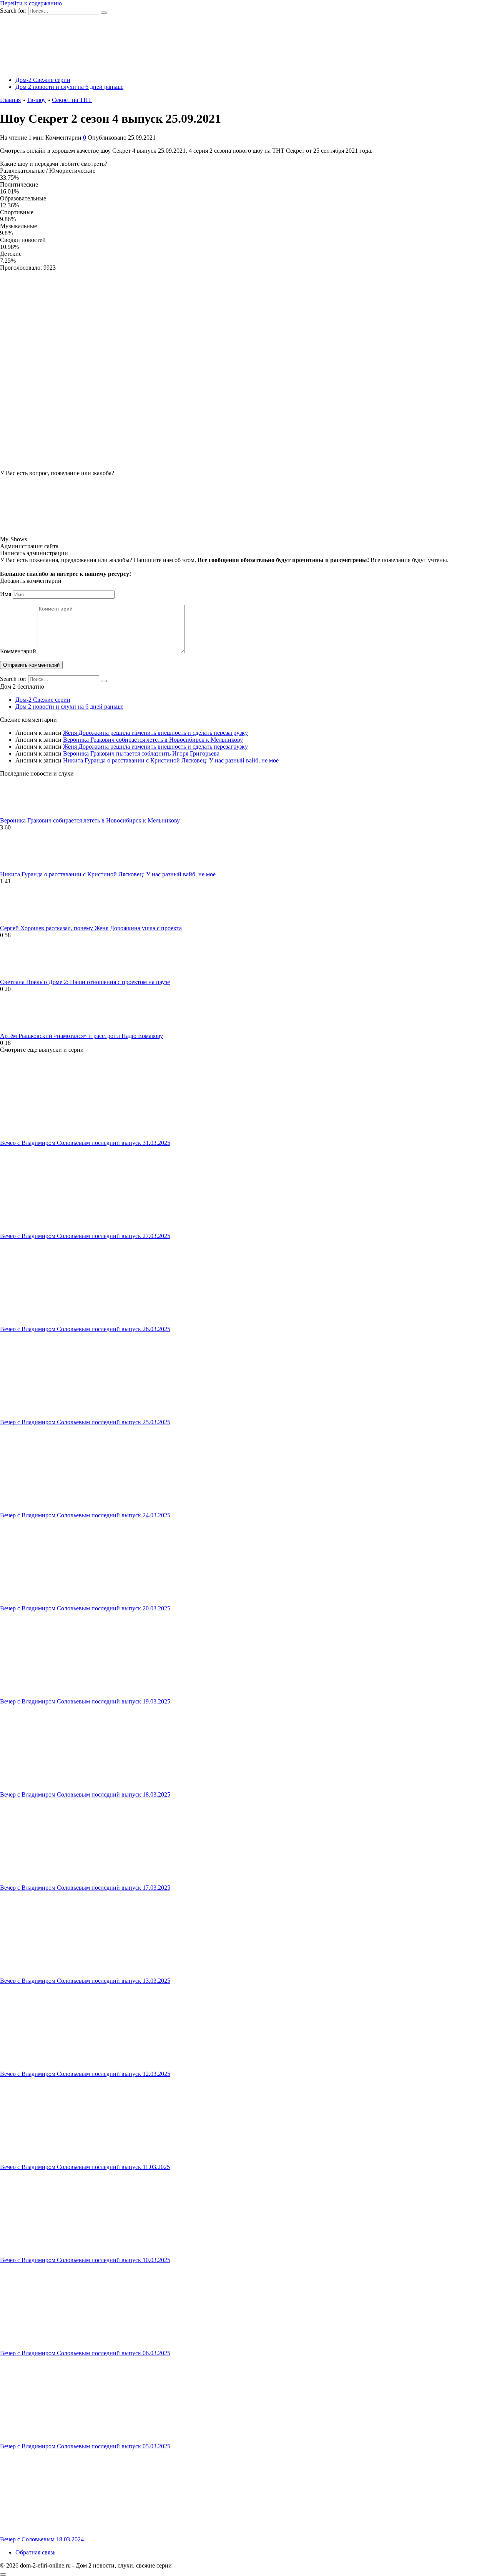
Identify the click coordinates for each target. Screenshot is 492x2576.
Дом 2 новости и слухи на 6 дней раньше (69, 87)
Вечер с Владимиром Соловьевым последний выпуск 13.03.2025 (85, 1981)
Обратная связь (35, 2552)
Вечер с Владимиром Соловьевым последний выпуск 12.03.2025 (85, 2074)
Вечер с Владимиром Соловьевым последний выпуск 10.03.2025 (85, 2260)
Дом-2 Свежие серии (43, 80)
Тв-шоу (36, 100)
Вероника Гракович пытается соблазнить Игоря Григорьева (141, 753)
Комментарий (18, 651)
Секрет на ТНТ (72, 100)
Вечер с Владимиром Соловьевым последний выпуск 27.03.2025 (85, 1236)
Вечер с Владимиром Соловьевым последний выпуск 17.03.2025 (85, 1888)
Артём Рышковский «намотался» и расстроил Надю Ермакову (81, 1036)
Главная (10, 100)
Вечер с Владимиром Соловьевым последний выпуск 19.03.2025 (85, 1701)
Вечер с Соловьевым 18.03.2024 (42, 2539)
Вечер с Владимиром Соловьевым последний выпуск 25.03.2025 (85, 1422)
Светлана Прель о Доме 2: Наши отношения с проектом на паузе (85, 982)
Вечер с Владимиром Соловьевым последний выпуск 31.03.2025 (85, 1143)
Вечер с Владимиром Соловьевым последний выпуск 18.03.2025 (85, 1794)
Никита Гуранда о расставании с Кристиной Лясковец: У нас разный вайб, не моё (171, 760)
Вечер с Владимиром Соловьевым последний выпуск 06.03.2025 (85, 2353)
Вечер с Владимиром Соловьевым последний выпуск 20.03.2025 (85, 1608)
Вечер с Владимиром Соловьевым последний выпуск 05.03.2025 (85, 2446)
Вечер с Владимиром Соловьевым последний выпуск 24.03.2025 (85, 1515)
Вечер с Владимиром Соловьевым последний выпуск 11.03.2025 (85, 2167)
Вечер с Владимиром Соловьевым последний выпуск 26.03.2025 (85, 1329)
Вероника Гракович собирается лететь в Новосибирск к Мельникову (153, 740)
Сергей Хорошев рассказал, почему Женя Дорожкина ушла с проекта (91, 928)
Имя (6, 594)
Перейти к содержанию (31, 3)
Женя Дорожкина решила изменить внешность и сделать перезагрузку (155, 733)
